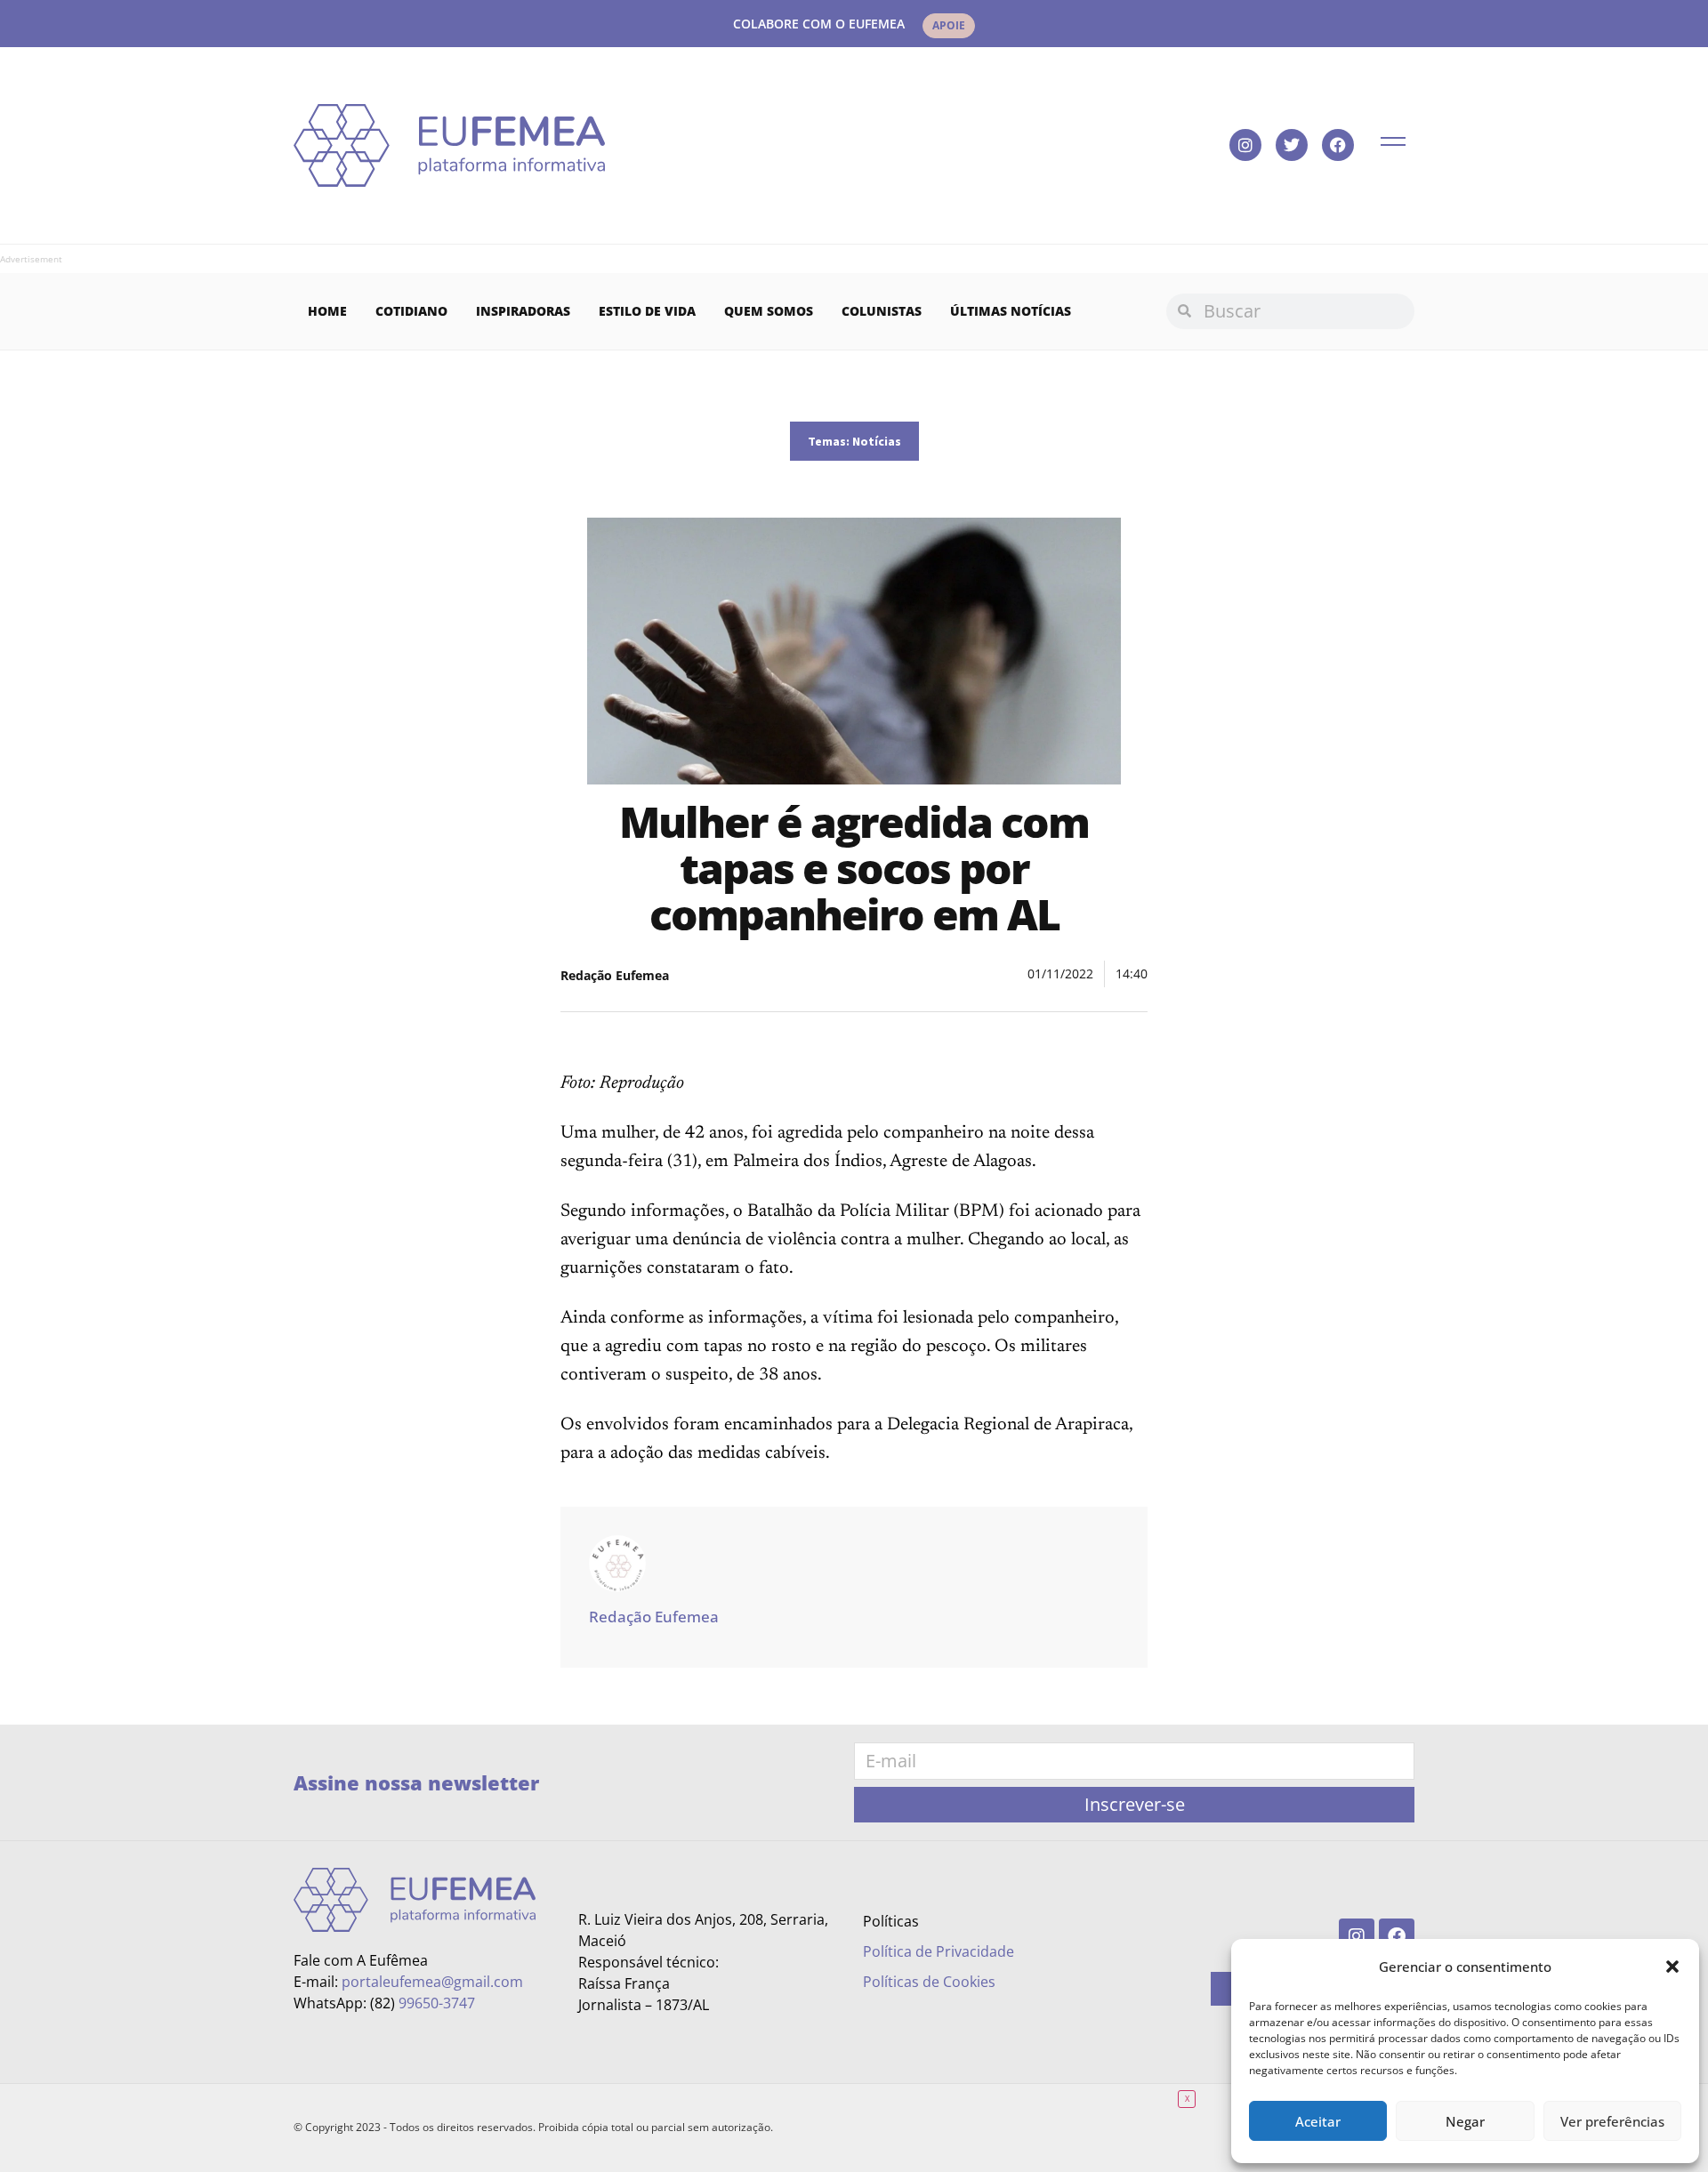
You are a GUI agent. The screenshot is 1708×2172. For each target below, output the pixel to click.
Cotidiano (411, 311)
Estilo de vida (647, 311)
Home (327, 311)
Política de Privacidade (939, 1951)
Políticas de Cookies (929, 1982)
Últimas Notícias (1011, 311)
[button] (1672, 1967)
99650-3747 (437, 2003)
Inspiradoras (523, 311)
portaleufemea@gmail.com (432, 1982)
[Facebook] (1338, 145)
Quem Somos (769, 311)
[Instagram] (1245, 145)
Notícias (877, 441)
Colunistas (882, 311)
